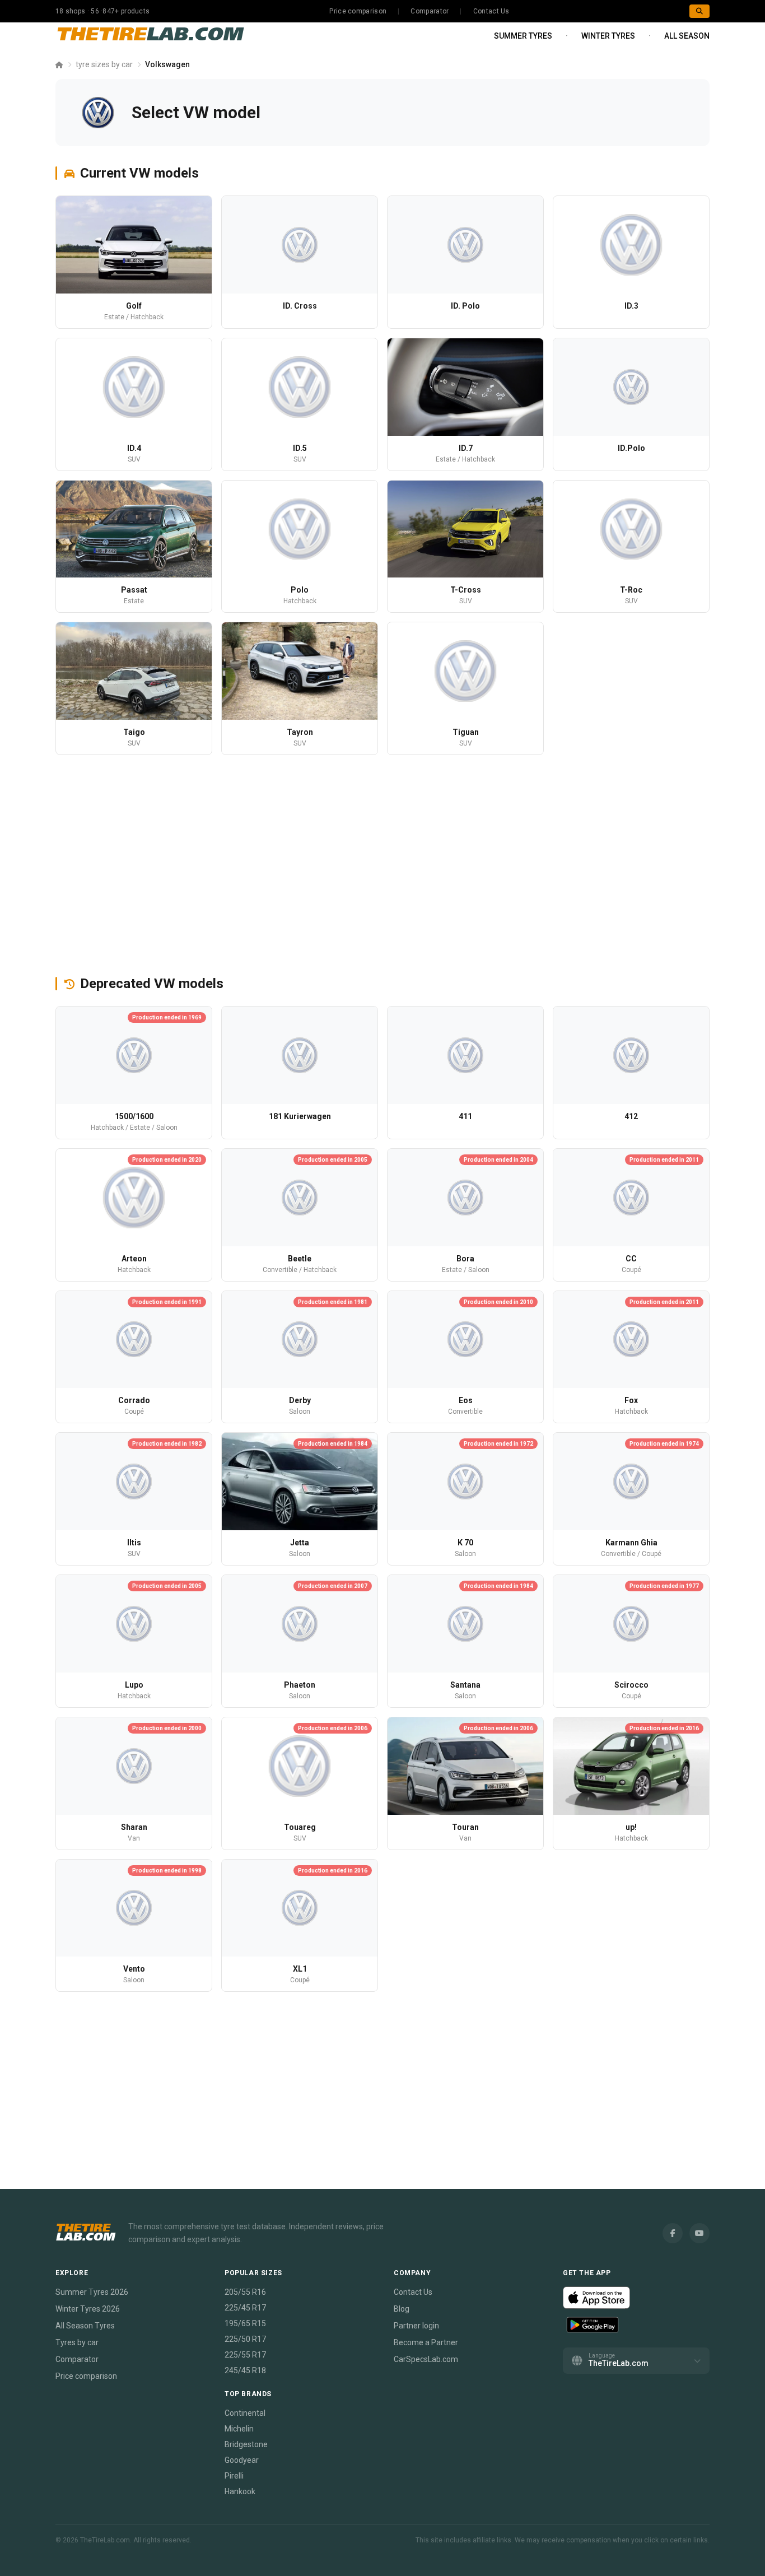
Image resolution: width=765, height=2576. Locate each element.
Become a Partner (426, 2342)
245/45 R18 (245, 2370)
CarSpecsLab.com (426, 2359)
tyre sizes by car (104, 64)
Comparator (430, 11)
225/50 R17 (245, 2339)
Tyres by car (77, 2342)
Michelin (239, 2429)
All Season (687, 36)
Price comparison (358, 11)
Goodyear (242, 2460)
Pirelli (234, 2476)
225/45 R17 (245, 2308)
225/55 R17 (245, 2355)
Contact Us (491, 11)
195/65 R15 (245, 2323)
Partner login (416, 2326)
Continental (245, 2413)
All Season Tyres (85, 2326)
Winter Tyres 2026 (88, 2309)
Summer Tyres (523, 36)
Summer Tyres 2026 (92, 2292)
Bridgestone (246, 2444)
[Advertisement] (382, 865)
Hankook (240, 2491)
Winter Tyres (608, 36)
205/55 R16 (245, 2292)
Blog (402, 2309)
